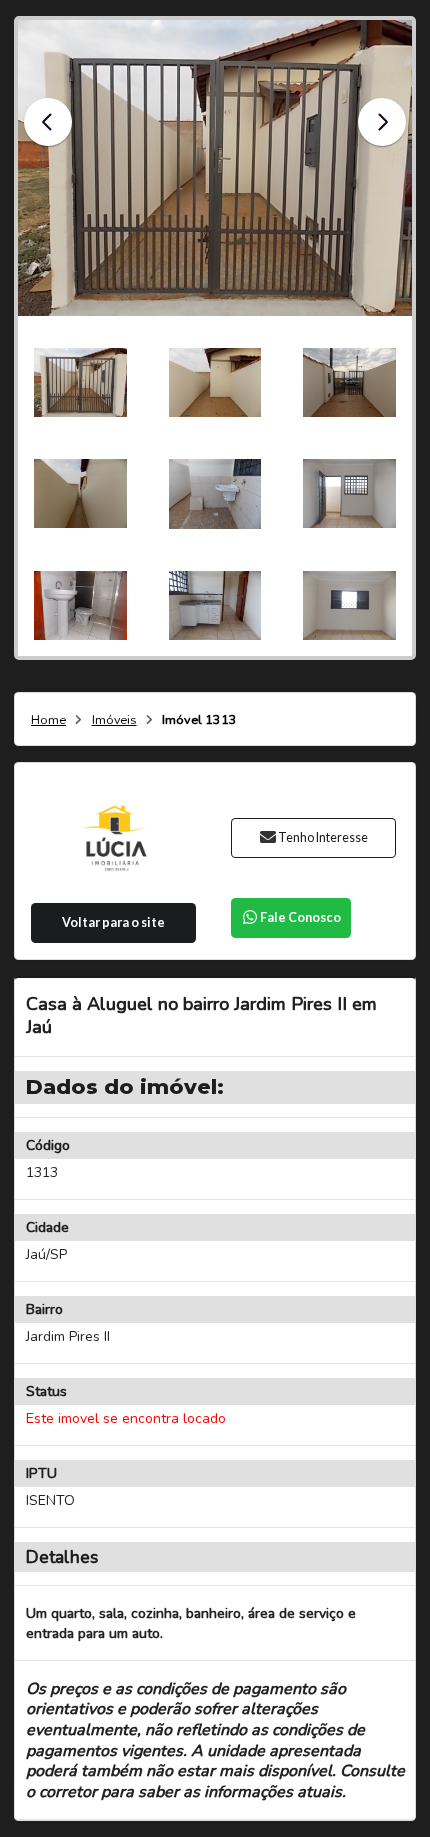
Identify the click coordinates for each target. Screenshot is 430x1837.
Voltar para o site (113, 922)
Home (48, 720)
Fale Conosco (300, 917)
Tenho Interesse (323, 837)
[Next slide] (382, 122)
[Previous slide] (48, 122)
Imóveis (114, 720)
